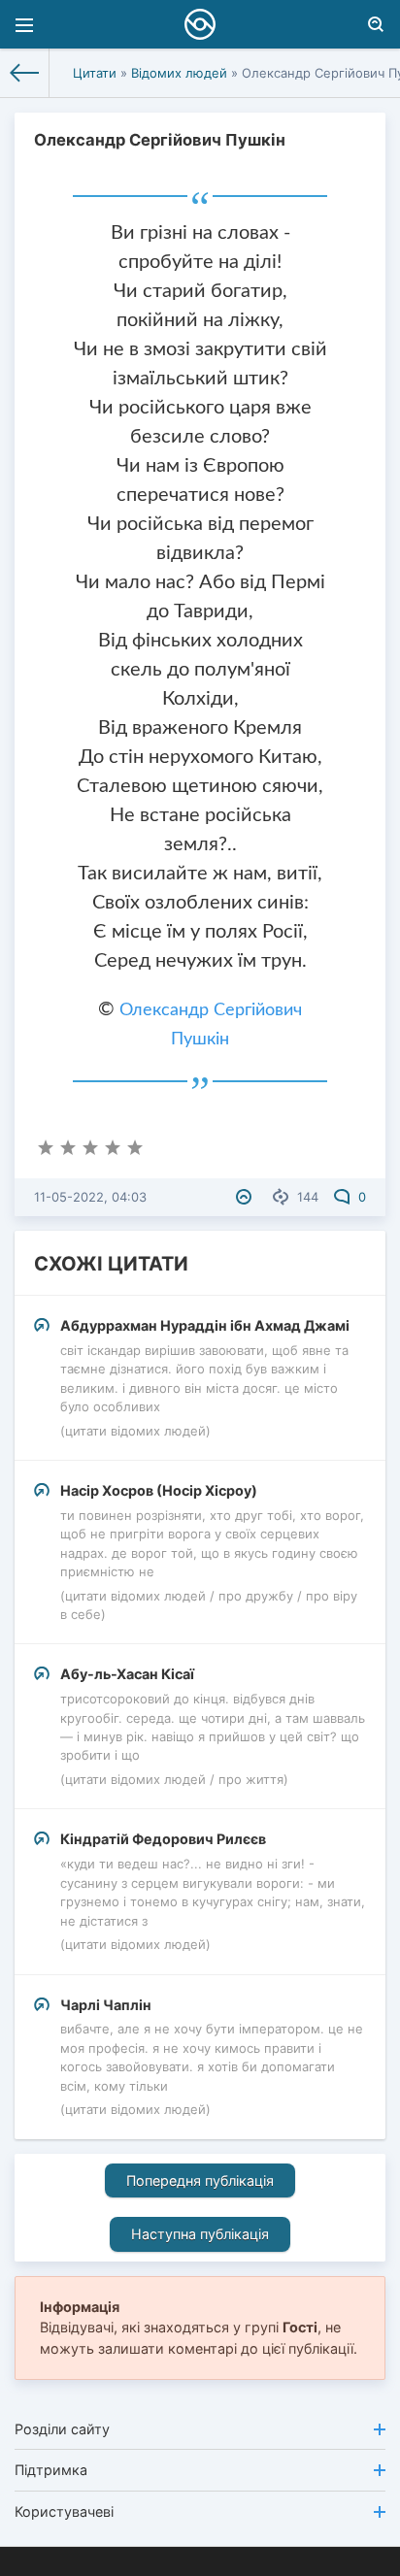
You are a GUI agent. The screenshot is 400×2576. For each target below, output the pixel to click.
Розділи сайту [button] (62, 2429)
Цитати (95, 73)
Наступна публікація (200, 2234)
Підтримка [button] (51, 2470)
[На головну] (25, 73)
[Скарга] (246, 1197)
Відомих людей (179, 73)
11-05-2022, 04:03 (90, 1197)
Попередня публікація (200, 2180)
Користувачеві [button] (64, 2511)
